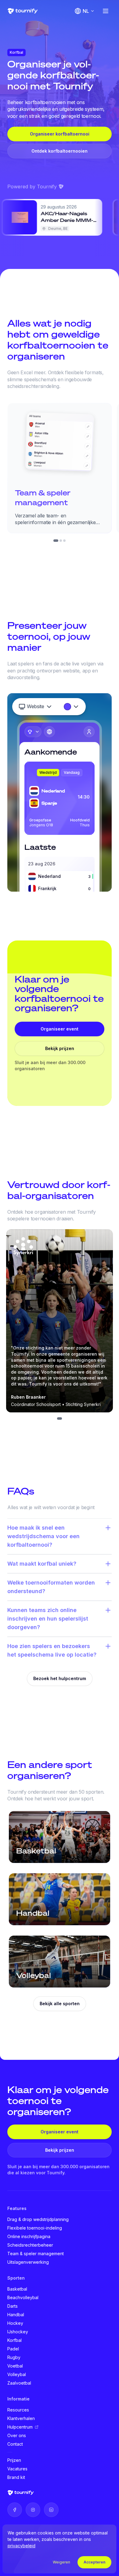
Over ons (17, 2435)
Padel (13, 2349)
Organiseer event (60, 1029)
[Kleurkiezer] (72, 707)
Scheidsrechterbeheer (30, 2245)
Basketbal (17, 2289)
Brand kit (16, 2477)
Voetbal (15, 2366)
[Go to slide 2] (61, 541)
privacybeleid (22, 2546)
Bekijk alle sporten (60, 2004)
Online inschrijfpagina (29, 2236)
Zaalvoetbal (19, 2383)
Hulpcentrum (20, 2427)
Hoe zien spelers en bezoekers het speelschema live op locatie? (52, 1650)
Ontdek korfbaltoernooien (60, 151)
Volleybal (17, 2374)
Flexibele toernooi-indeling (35, 2228)
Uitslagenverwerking (28, 2262)
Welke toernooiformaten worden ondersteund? (51, 1587)
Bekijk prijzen (60, 1048)
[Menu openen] (106, 11)
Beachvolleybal (23, 2297)
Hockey (15, 2323)
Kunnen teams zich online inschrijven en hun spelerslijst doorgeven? (48, 1619)
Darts (13, 2306)
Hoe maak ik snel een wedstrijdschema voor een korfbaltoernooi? (43, 1536)
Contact (15, 2444)
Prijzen (14, 2460)
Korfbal (14, 2340)
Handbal (16, 2315)
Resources (18, 2410)
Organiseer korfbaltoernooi (60, 134)
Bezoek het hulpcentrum (60, 1678)
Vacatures (17, 2469)
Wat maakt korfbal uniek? (42, 1564)
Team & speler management (36, 2254)
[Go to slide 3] (64, 541)
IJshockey (18, 2332)
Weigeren (61, 2562)
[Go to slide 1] (56, 541)
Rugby (14, 2357)
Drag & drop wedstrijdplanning (38, 2219)
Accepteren (94, 2562)
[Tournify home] (23, 11)
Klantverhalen (21, 2418)
